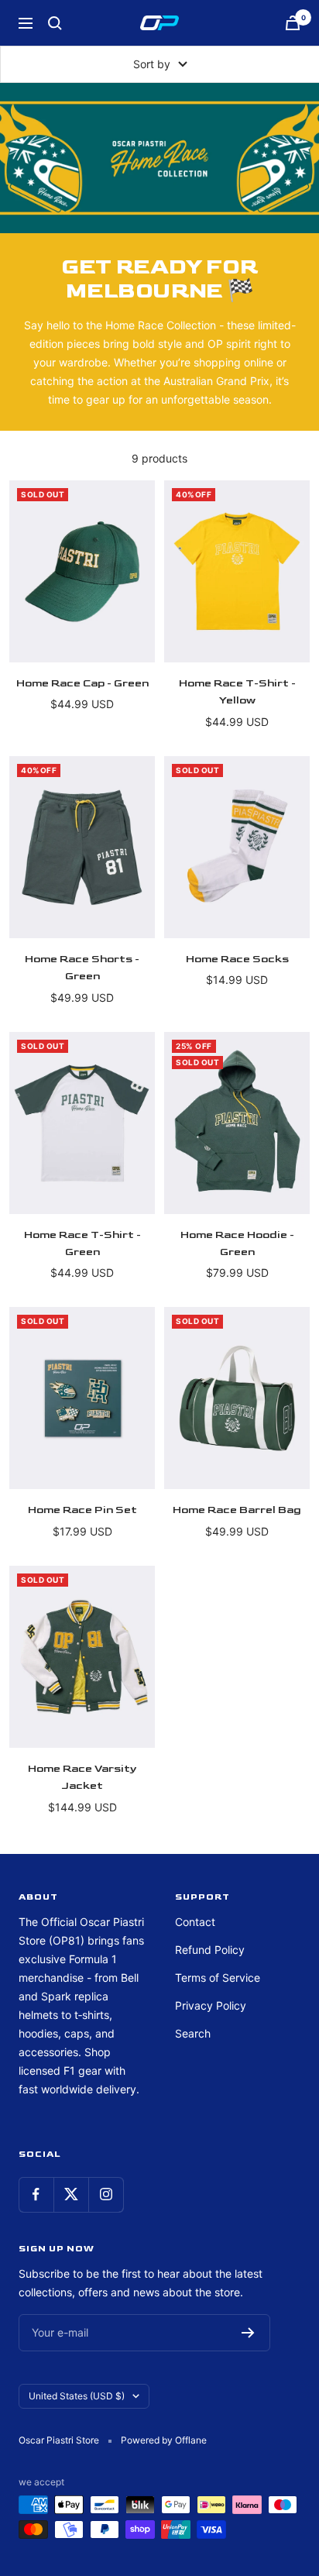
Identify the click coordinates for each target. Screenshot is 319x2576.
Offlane (191, 2440)
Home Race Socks (237, 959)
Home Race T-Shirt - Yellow (237, 691)
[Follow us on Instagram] (106, 2194)
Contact (195, 1922)
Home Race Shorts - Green (82, 967)
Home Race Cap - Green (82, 683)
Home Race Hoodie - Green (237, 1243)
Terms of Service (218, 1978)
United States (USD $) (77, 2396)
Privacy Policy (211, 2005)
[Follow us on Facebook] (36, 2194)
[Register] (248, 2333)
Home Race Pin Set (82, 1510)
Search (193, 2033)
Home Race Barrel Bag (237, 1510)
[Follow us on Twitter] (71, 2194)
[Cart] (293, 23)
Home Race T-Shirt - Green (82, 1243)
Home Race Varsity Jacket (82, 1777)
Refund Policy (210, 1950)
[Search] (55, 23)
